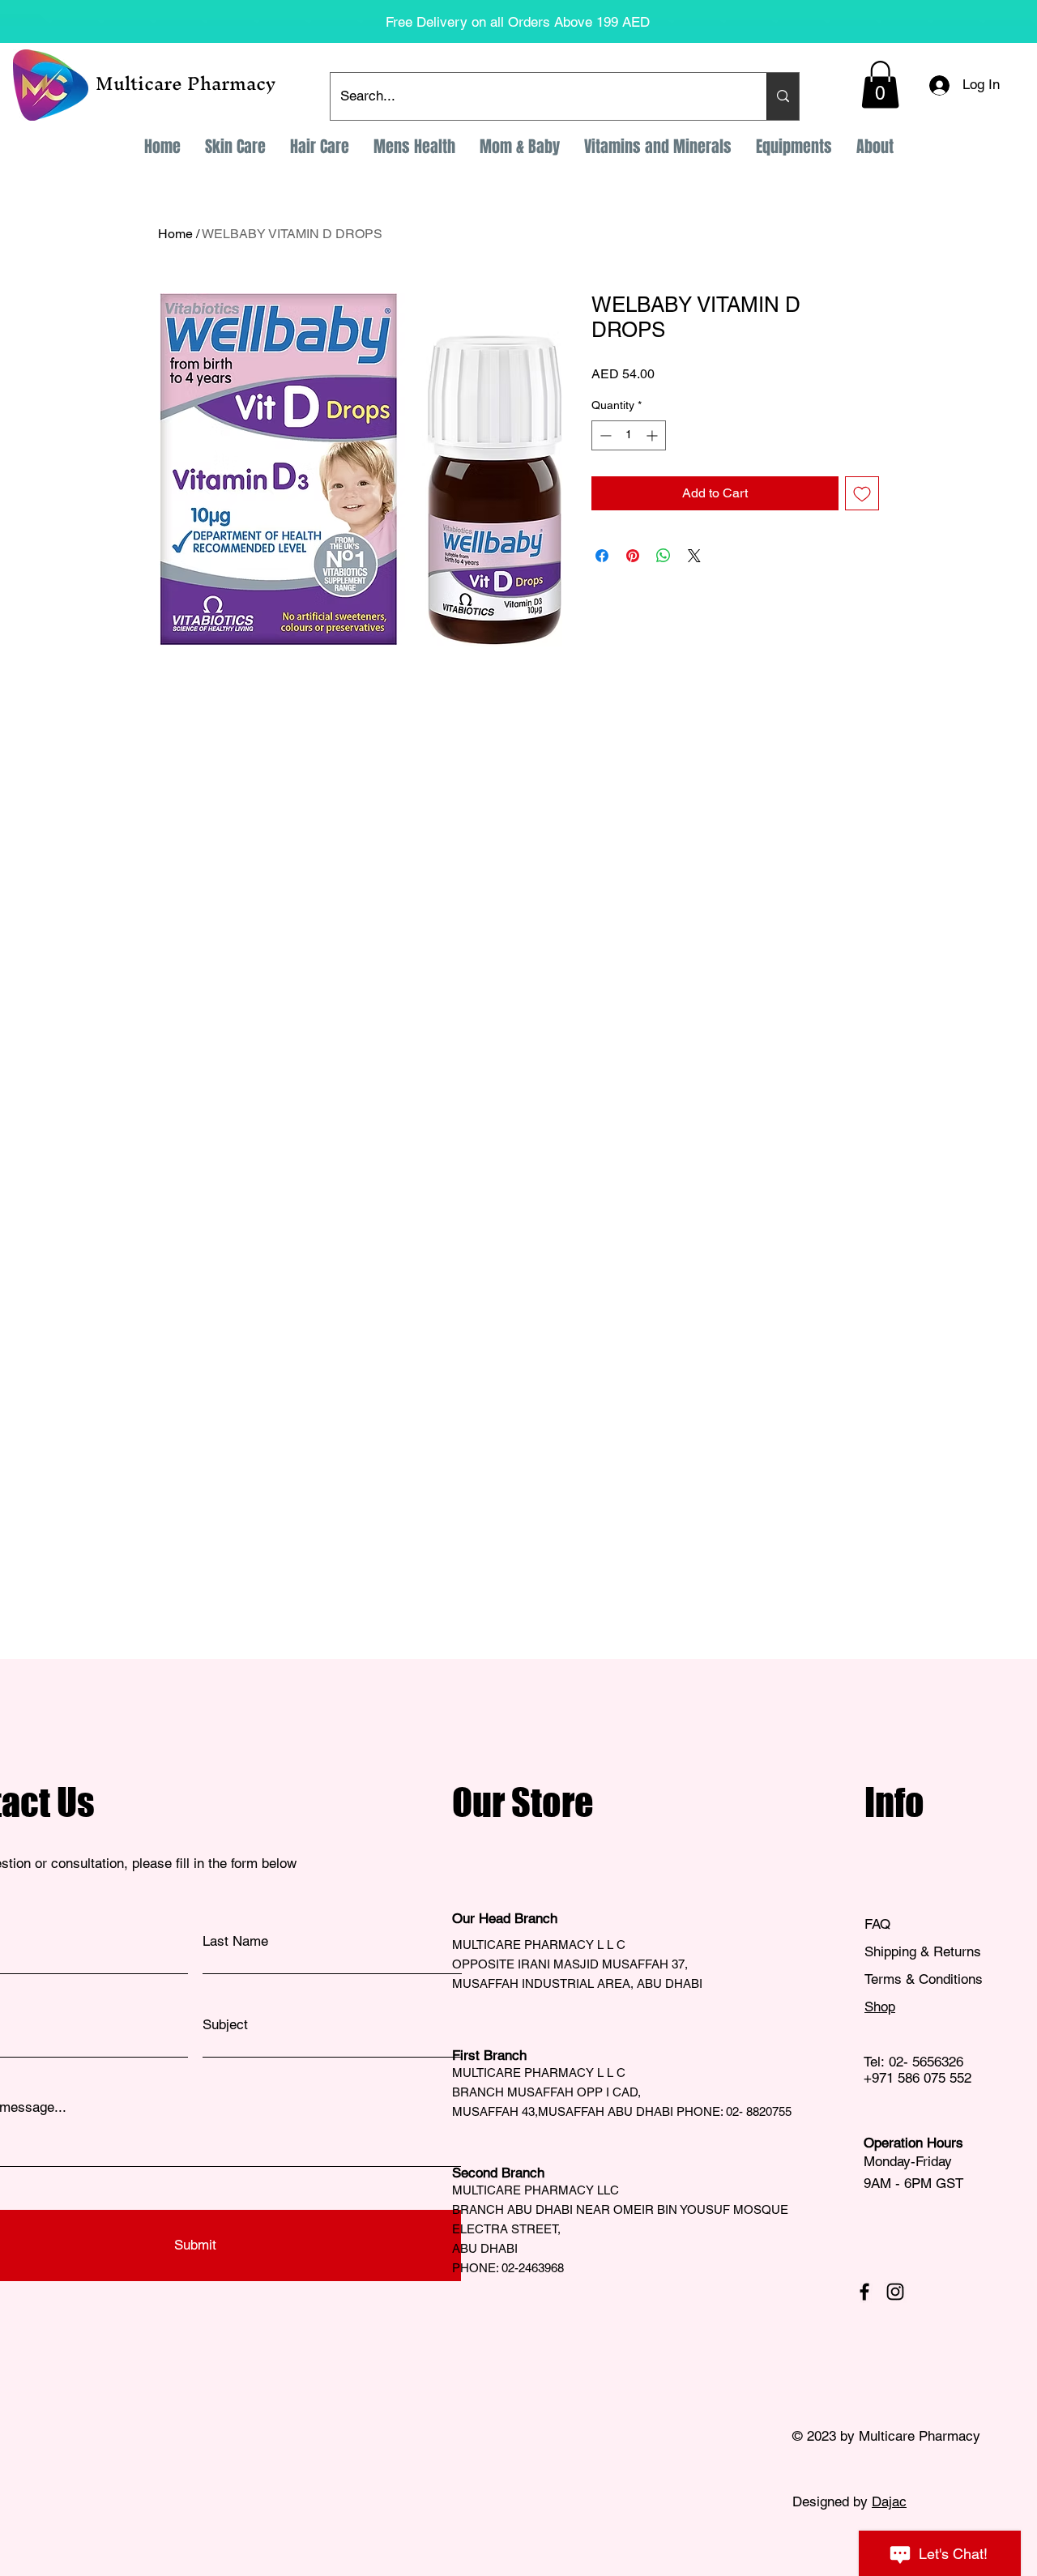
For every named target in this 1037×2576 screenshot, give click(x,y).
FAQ (877, 1924)
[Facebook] (864, 2292)
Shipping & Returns (925, 1951)
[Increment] (653, 435)
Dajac (889, 2501)
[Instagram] (895, 2292)
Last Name (235, 1941)
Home (175, 234)
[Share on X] (694, 556)
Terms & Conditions (924, 1979)
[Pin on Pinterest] (633, 556)
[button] (880, 85)
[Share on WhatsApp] (664, 556)
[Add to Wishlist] (862, 493)
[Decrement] (604, 435)
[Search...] (783, 96)
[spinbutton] (629, 435)
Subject (225, 2025)
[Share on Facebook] (602, 556)
